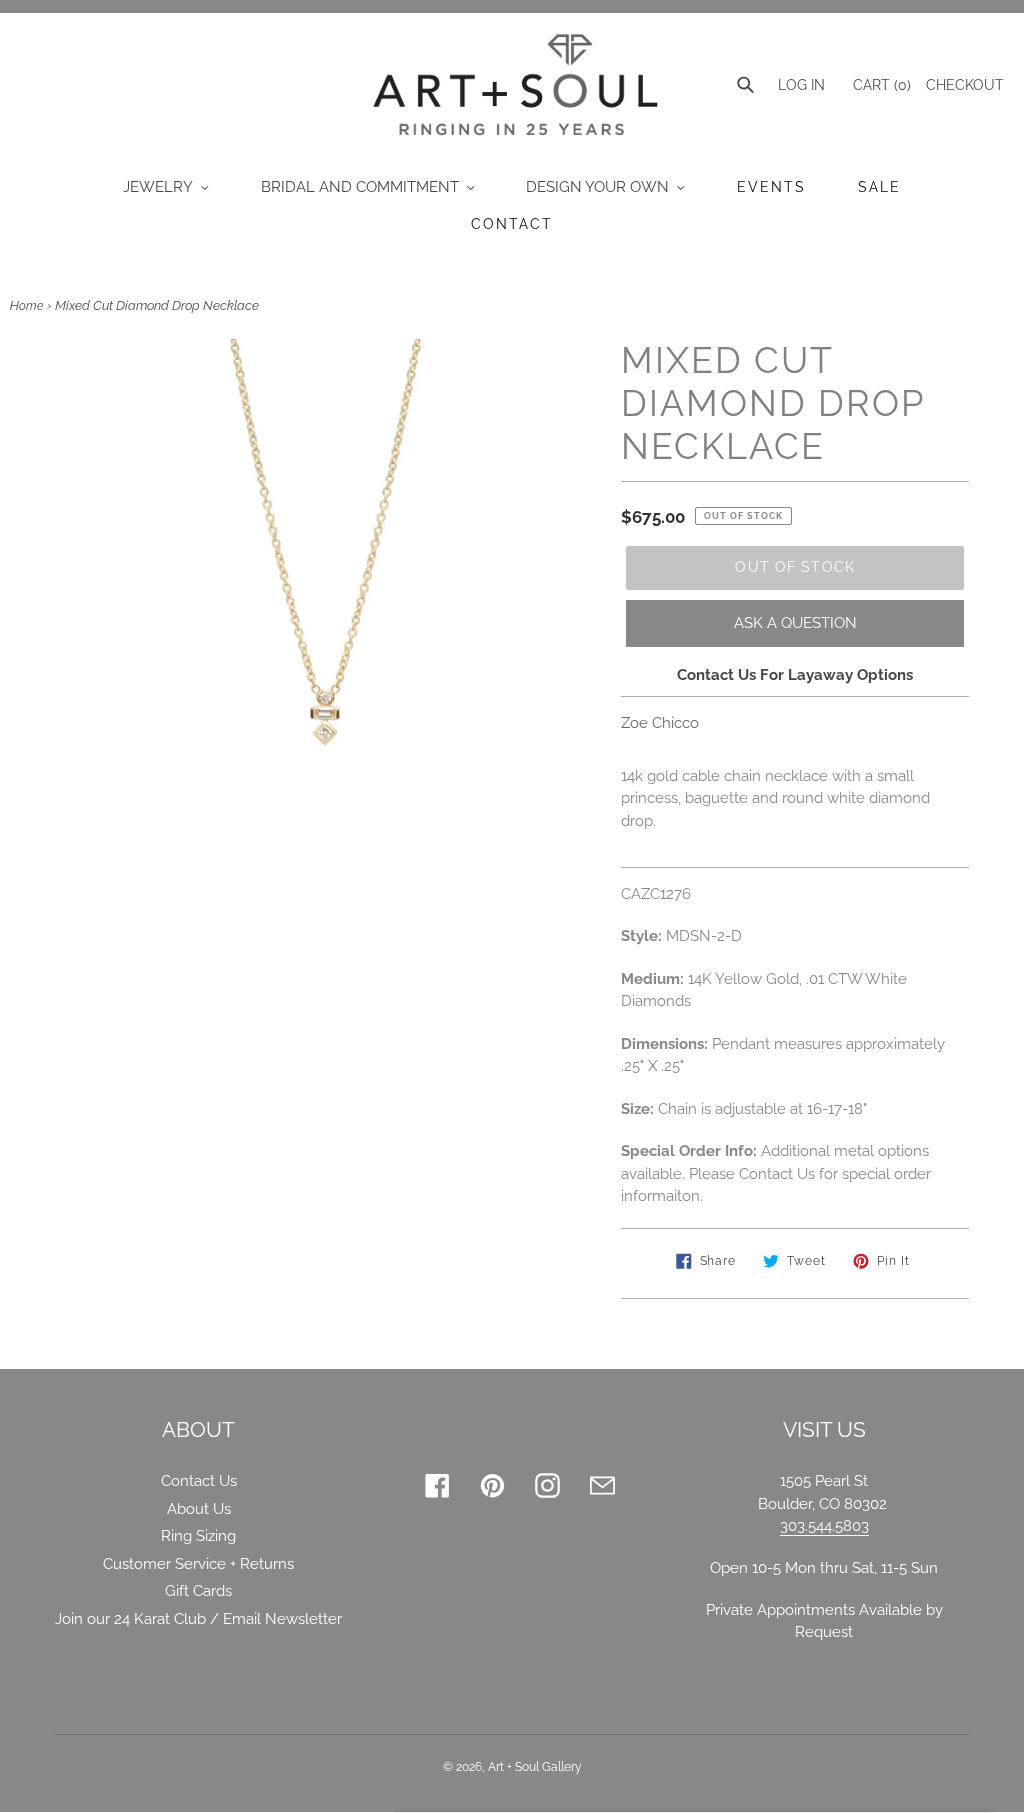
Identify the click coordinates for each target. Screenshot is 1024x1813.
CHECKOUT (965, 85)
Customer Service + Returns (198, 1564)
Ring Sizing (198, 1536)
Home (26, 306)
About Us (199, 1509)
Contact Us (199, 1481)
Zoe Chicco (660, 723)
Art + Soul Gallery (535, 1767)
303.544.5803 (824, 1526)
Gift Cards (198, 1591)
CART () (880, 85)
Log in (801, 85)
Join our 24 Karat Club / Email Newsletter (198, 1619)
